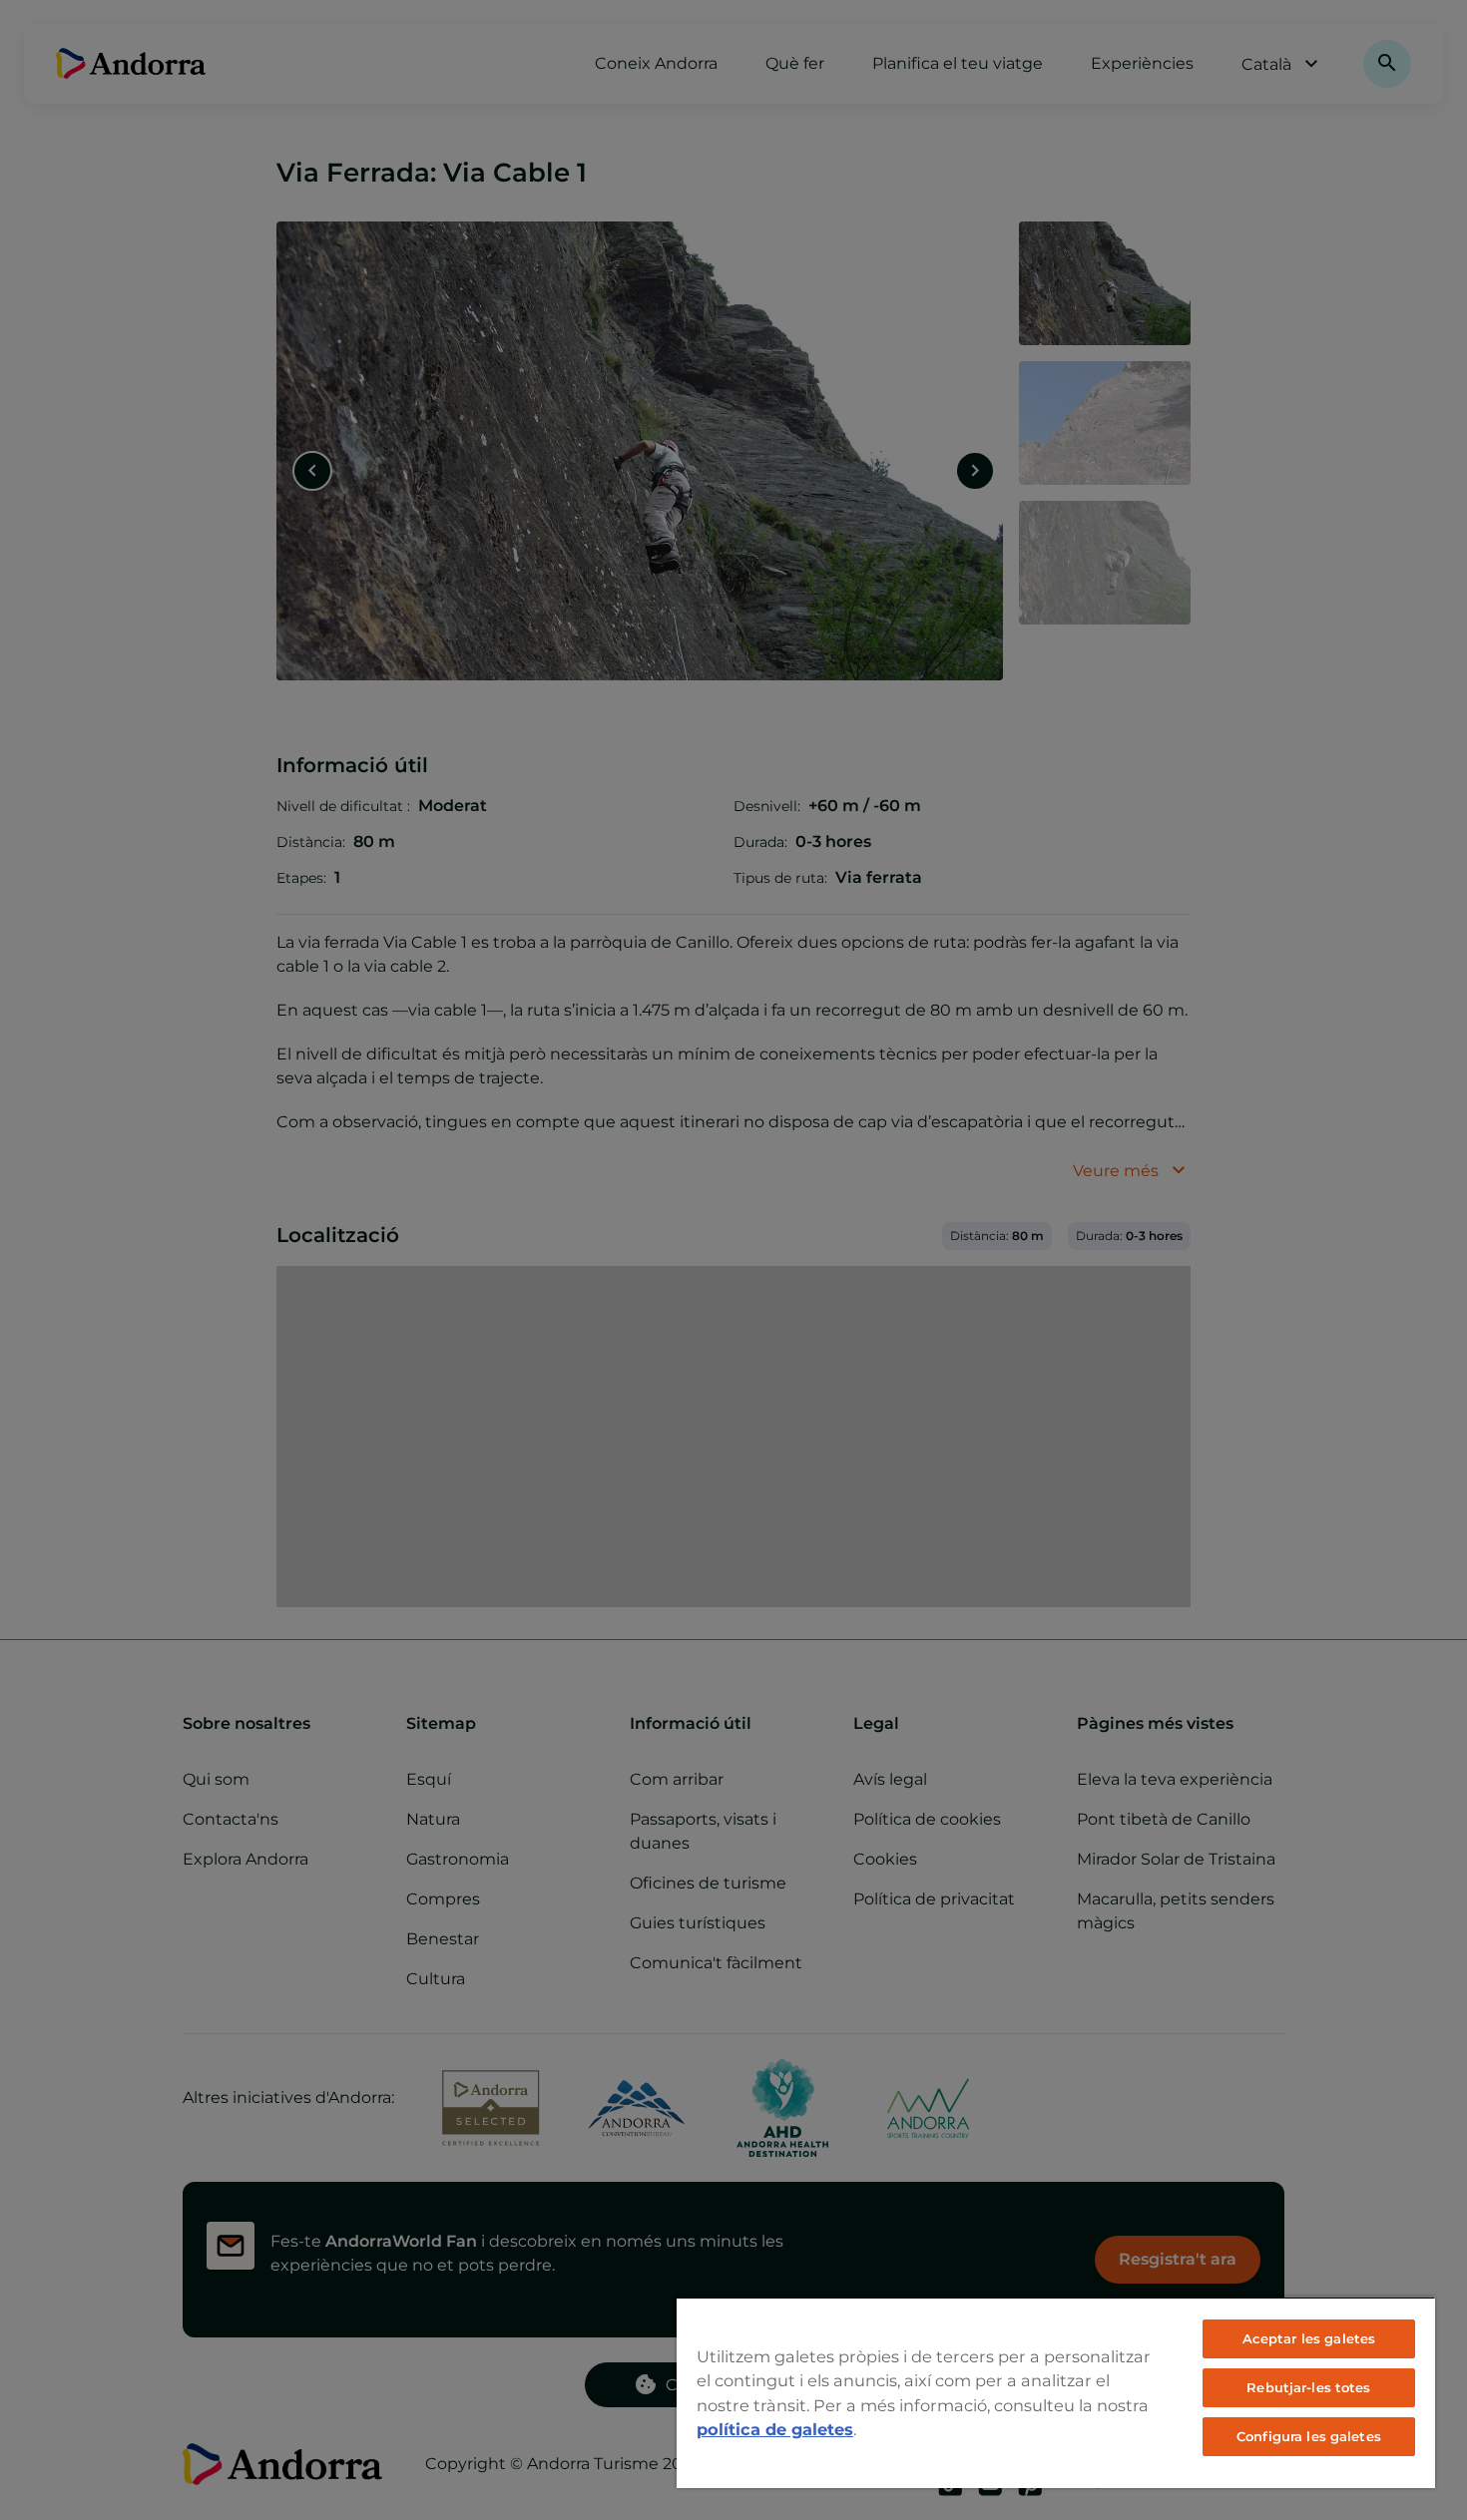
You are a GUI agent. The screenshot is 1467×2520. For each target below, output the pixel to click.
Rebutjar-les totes (1308, 2387)
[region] (1056, 2392)
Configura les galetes (1309, 2436)
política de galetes (775, 2429)
